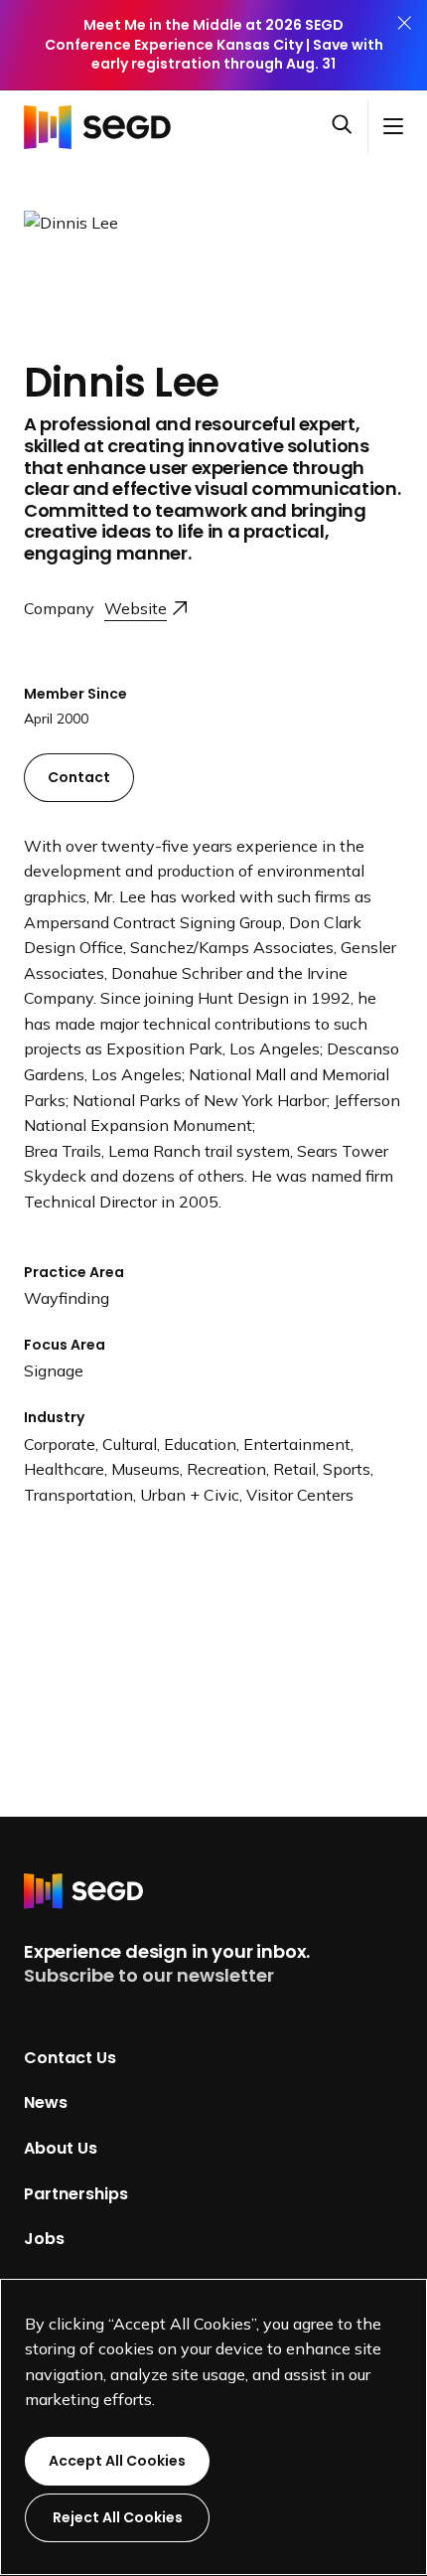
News (46, 2102)
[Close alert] (404, 45)
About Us (61, 2148)
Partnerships (76, 2193)
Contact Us (70, 2057)
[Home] (103, 126)
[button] (350, 126)
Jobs (44, 2239)
